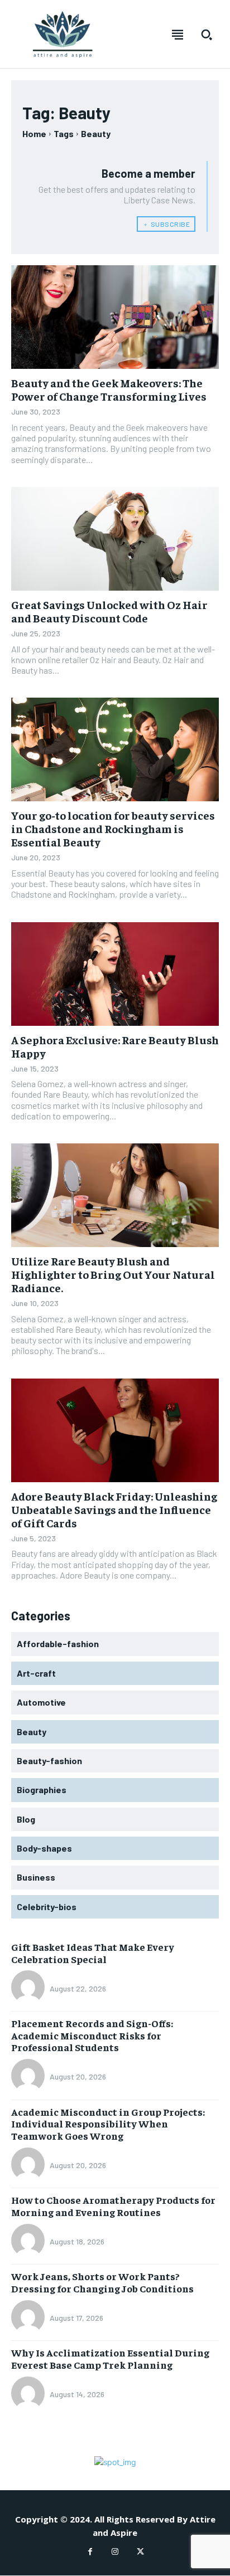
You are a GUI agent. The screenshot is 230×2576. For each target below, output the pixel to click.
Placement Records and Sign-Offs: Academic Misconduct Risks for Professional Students (92, 2035)
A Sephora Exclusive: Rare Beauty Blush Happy (115, 1046)
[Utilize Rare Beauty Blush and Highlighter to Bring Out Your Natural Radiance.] (115, 1195)
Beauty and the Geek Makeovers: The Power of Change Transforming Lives (109, 389)
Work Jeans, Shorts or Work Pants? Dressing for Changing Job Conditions (102, 2282)
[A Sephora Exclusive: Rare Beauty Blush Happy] (115, 974)
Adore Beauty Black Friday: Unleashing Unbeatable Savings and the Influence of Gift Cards (114, 1509)
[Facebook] (90, 2552)
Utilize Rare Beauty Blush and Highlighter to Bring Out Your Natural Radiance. (113, 1274)
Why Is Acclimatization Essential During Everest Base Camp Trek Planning (110, 2358)
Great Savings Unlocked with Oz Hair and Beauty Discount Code (109, 611)
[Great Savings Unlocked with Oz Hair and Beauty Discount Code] (115, 539)
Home (34, 133)
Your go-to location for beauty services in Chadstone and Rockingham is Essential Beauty (113, 828)
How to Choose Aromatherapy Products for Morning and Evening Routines (113, 2206)
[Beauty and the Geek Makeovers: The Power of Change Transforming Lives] (115, 317)
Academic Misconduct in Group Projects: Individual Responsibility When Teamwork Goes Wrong (108, 2124)
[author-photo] (30, 1988)
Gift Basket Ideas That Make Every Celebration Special (93, 1953)
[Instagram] (115, 2552)
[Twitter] (140, 2552)
